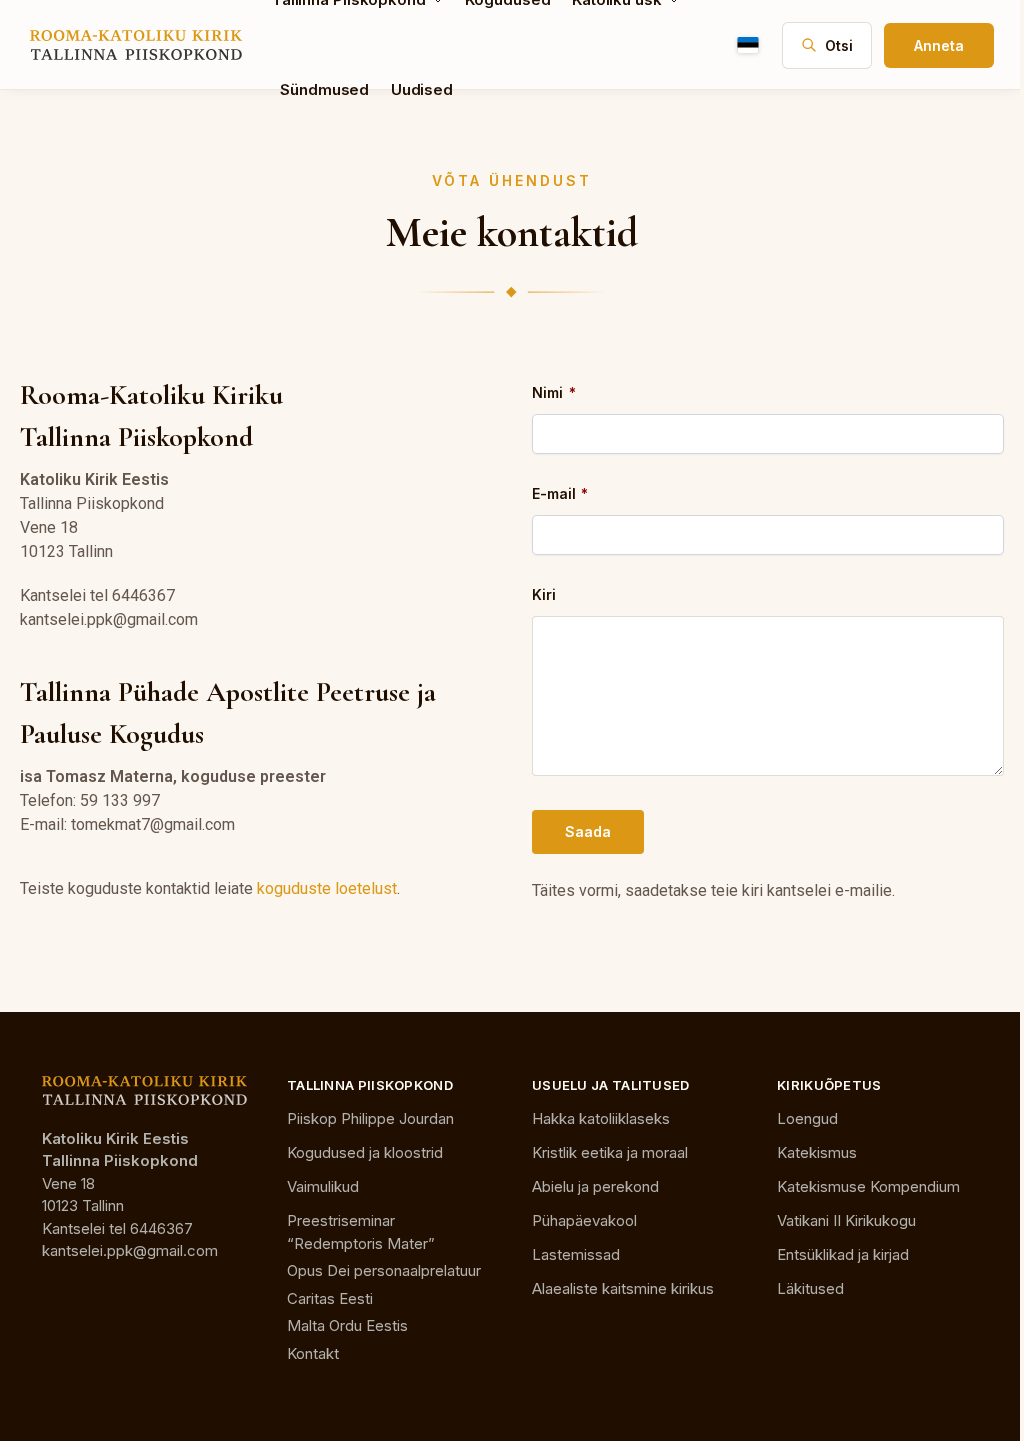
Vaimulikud (323, 1186)
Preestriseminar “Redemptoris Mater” (361, 1232)
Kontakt (313, 1353)
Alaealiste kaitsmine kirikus (623, 1288)
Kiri (544, 594)
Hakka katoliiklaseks (601, 1118)
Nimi (553, 392)
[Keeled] (748, 45)
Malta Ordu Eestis (347, 1325)
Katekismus (817, 1152)
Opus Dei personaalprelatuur (384, 1270)
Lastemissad (576, 1254)
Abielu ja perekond (595, 1186)
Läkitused (810, 1288)
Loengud (807, 1118)
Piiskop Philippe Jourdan (370, 1118)
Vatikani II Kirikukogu (846, 1220)
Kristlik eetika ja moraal (610, 1152)
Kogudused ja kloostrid (365, 1152)
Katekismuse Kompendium (868, 1186)
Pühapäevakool (584, 1220)
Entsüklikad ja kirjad (843, 1254)
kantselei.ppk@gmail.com (130, 1250)
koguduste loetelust (327, 888)
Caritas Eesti (330, 1298)
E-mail (560, 493)
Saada (588, 831)
